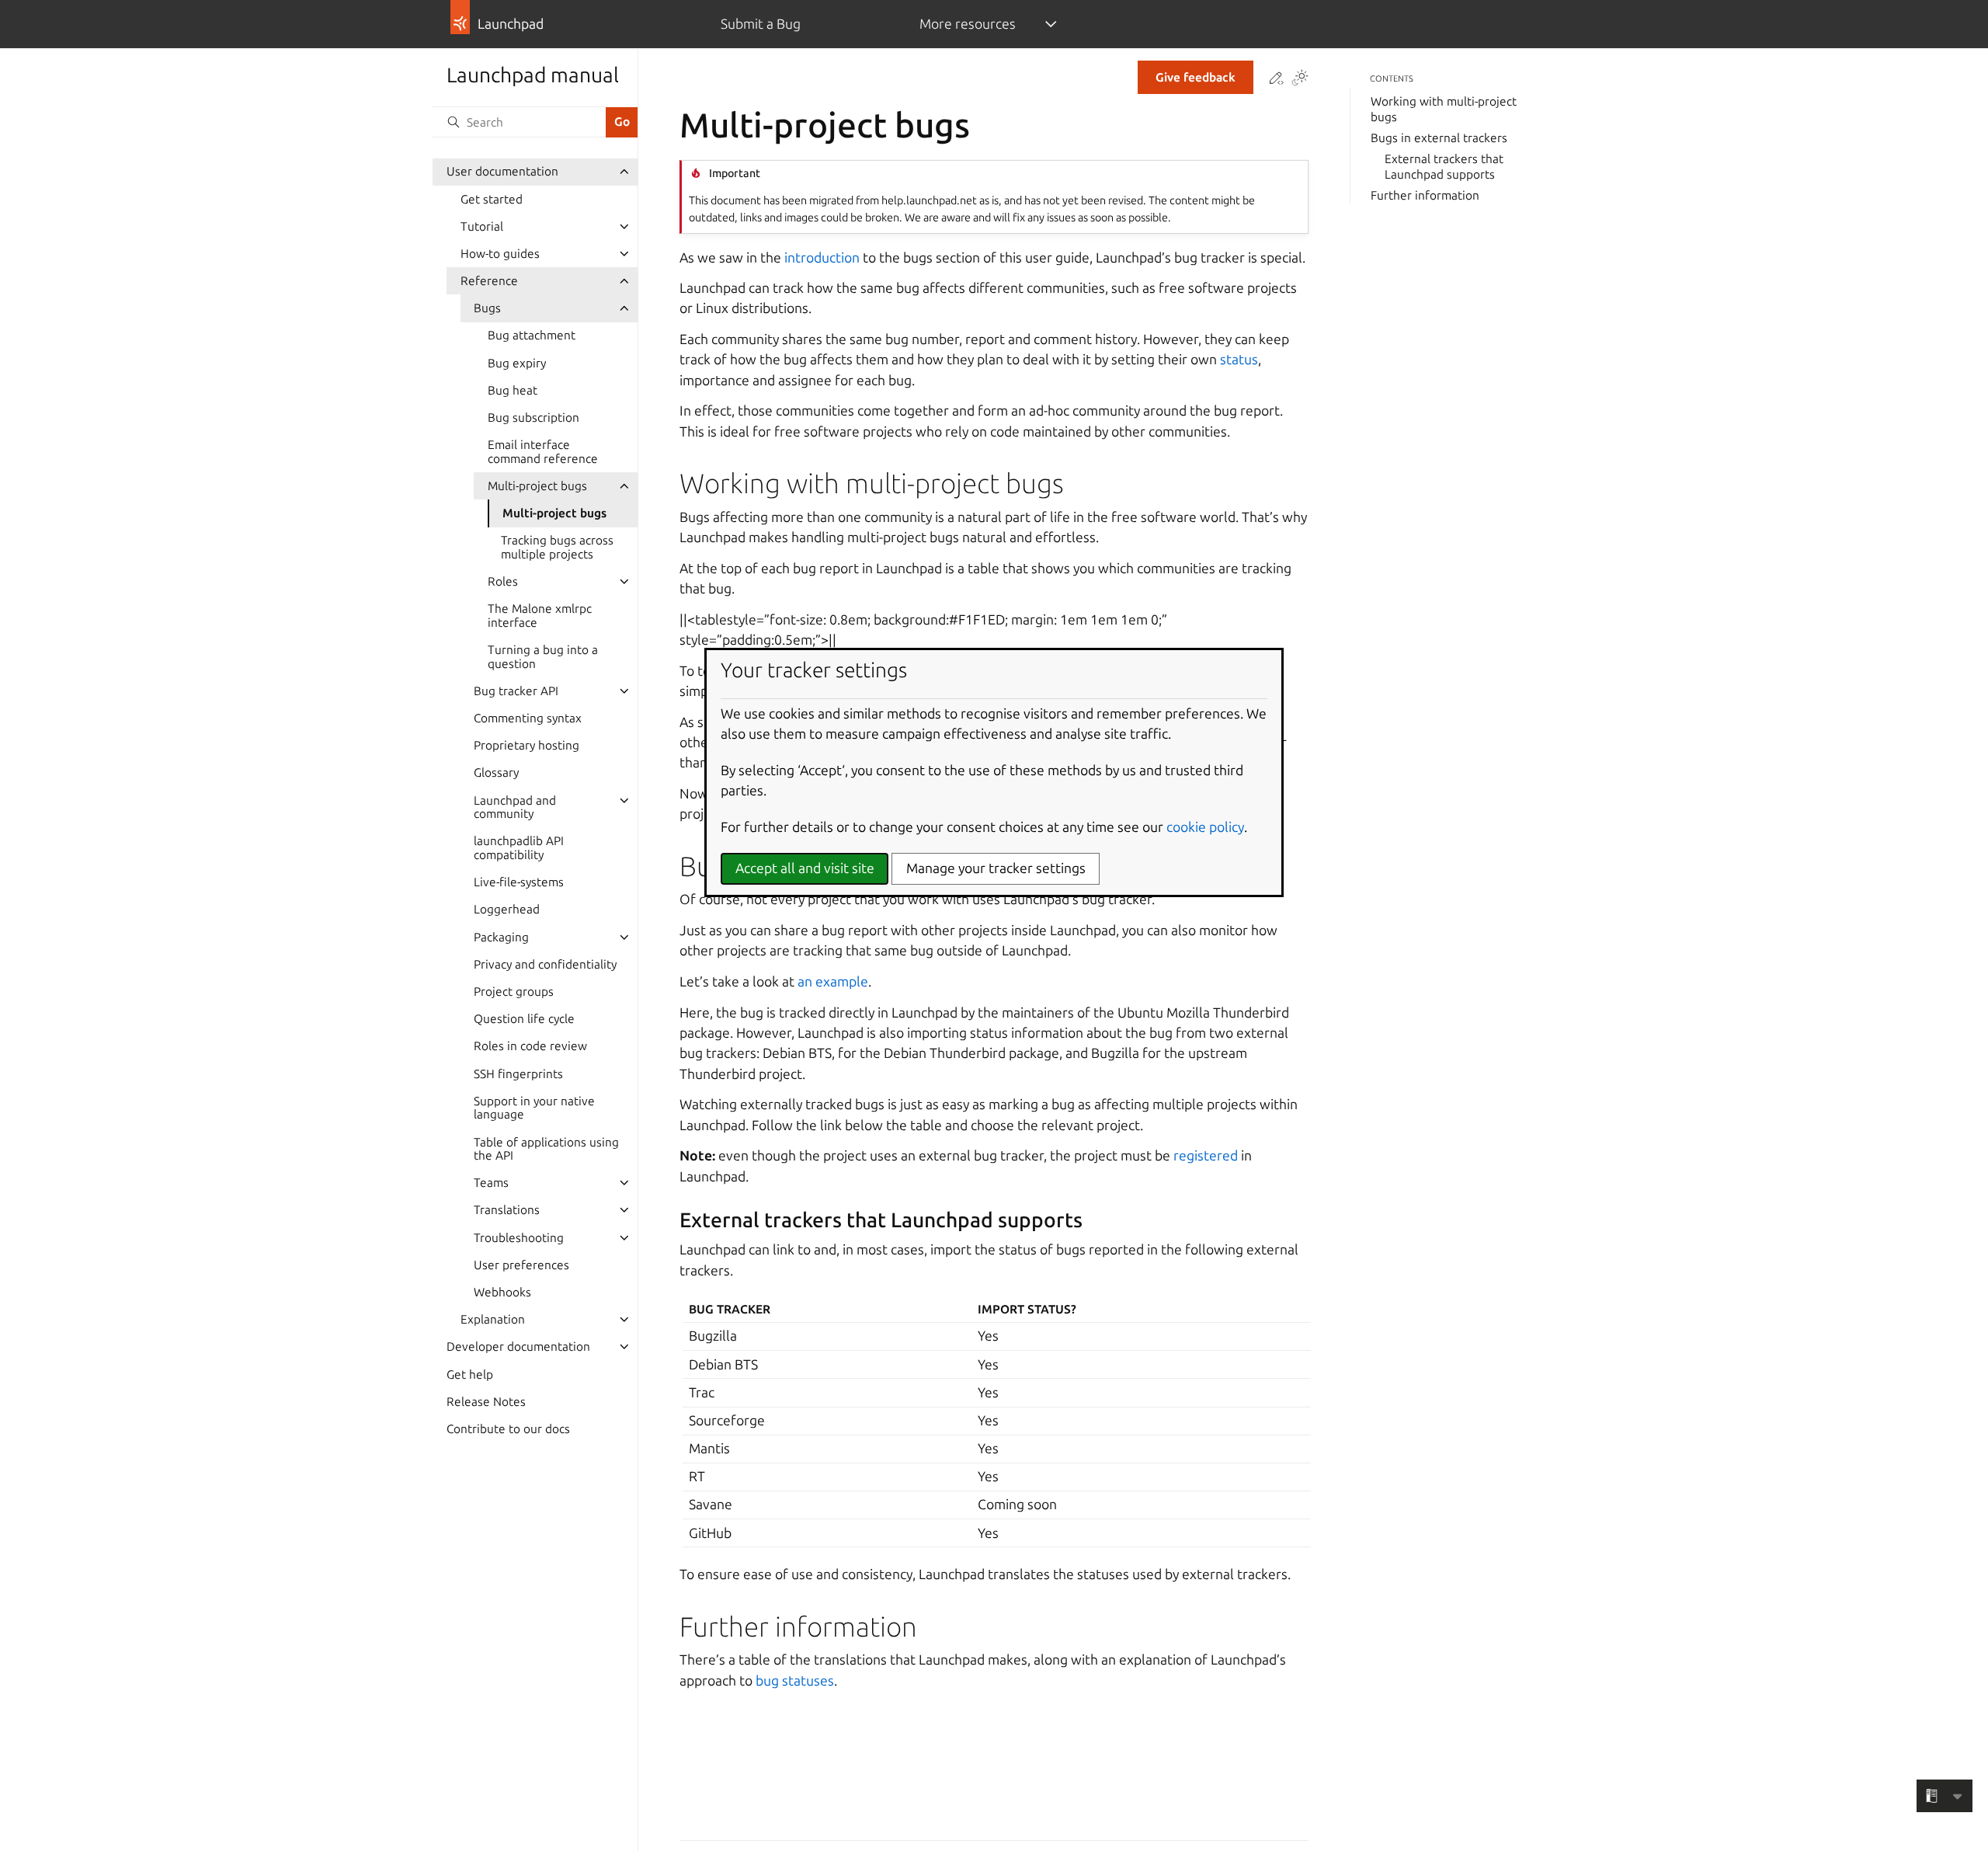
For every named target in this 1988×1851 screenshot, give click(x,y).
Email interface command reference (543, 452)
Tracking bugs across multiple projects (557, 547)
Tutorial (482, 226)
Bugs (487, 308)
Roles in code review (530, 1046)
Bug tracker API (516, 691)
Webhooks (502, 1292)
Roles (503, 581)
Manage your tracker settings (996, 868)
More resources (968, 24)
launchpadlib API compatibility (519, 848)
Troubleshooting (519, 1238)
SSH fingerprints (518, 1074)
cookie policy (1205, 827)
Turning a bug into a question (543, 657)
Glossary (496, 772)
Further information (1425, 195)
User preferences (521, 1265)
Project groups (514, 992)
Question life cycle (524, 1019)
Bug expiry (517, 363)
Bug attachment (532, 335)
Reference (489, 281)
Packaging (501, 937)
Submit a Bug (761, 24)
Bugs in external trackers (1439, 138)
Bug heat (513, 390)
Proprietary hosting (527, 745)
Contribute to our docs (508, 1429)
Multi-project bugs (537, 486)
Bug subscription (533, 418)
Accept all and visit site (805, 868)
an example (833, 981)
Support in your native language (534, 1108)
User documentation (502, 171)
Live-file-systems (519, 882)
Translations (507, 1210)
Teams (491, 1183)
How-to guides (500, 254)
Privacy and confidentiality (545, 964)
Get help (470, 1374)
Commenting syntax (528, 718)
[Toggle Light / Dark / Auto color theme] (1300, 79)
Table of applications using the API (546, 1149)
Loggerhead (507, 909)
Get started (492, 199)
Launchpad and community (515, 807)
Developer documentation (518, 1346)
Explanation (493, 1319)
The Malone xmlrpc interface (540, 616)
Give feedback (1196, 77)
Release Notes (486, 1402)
